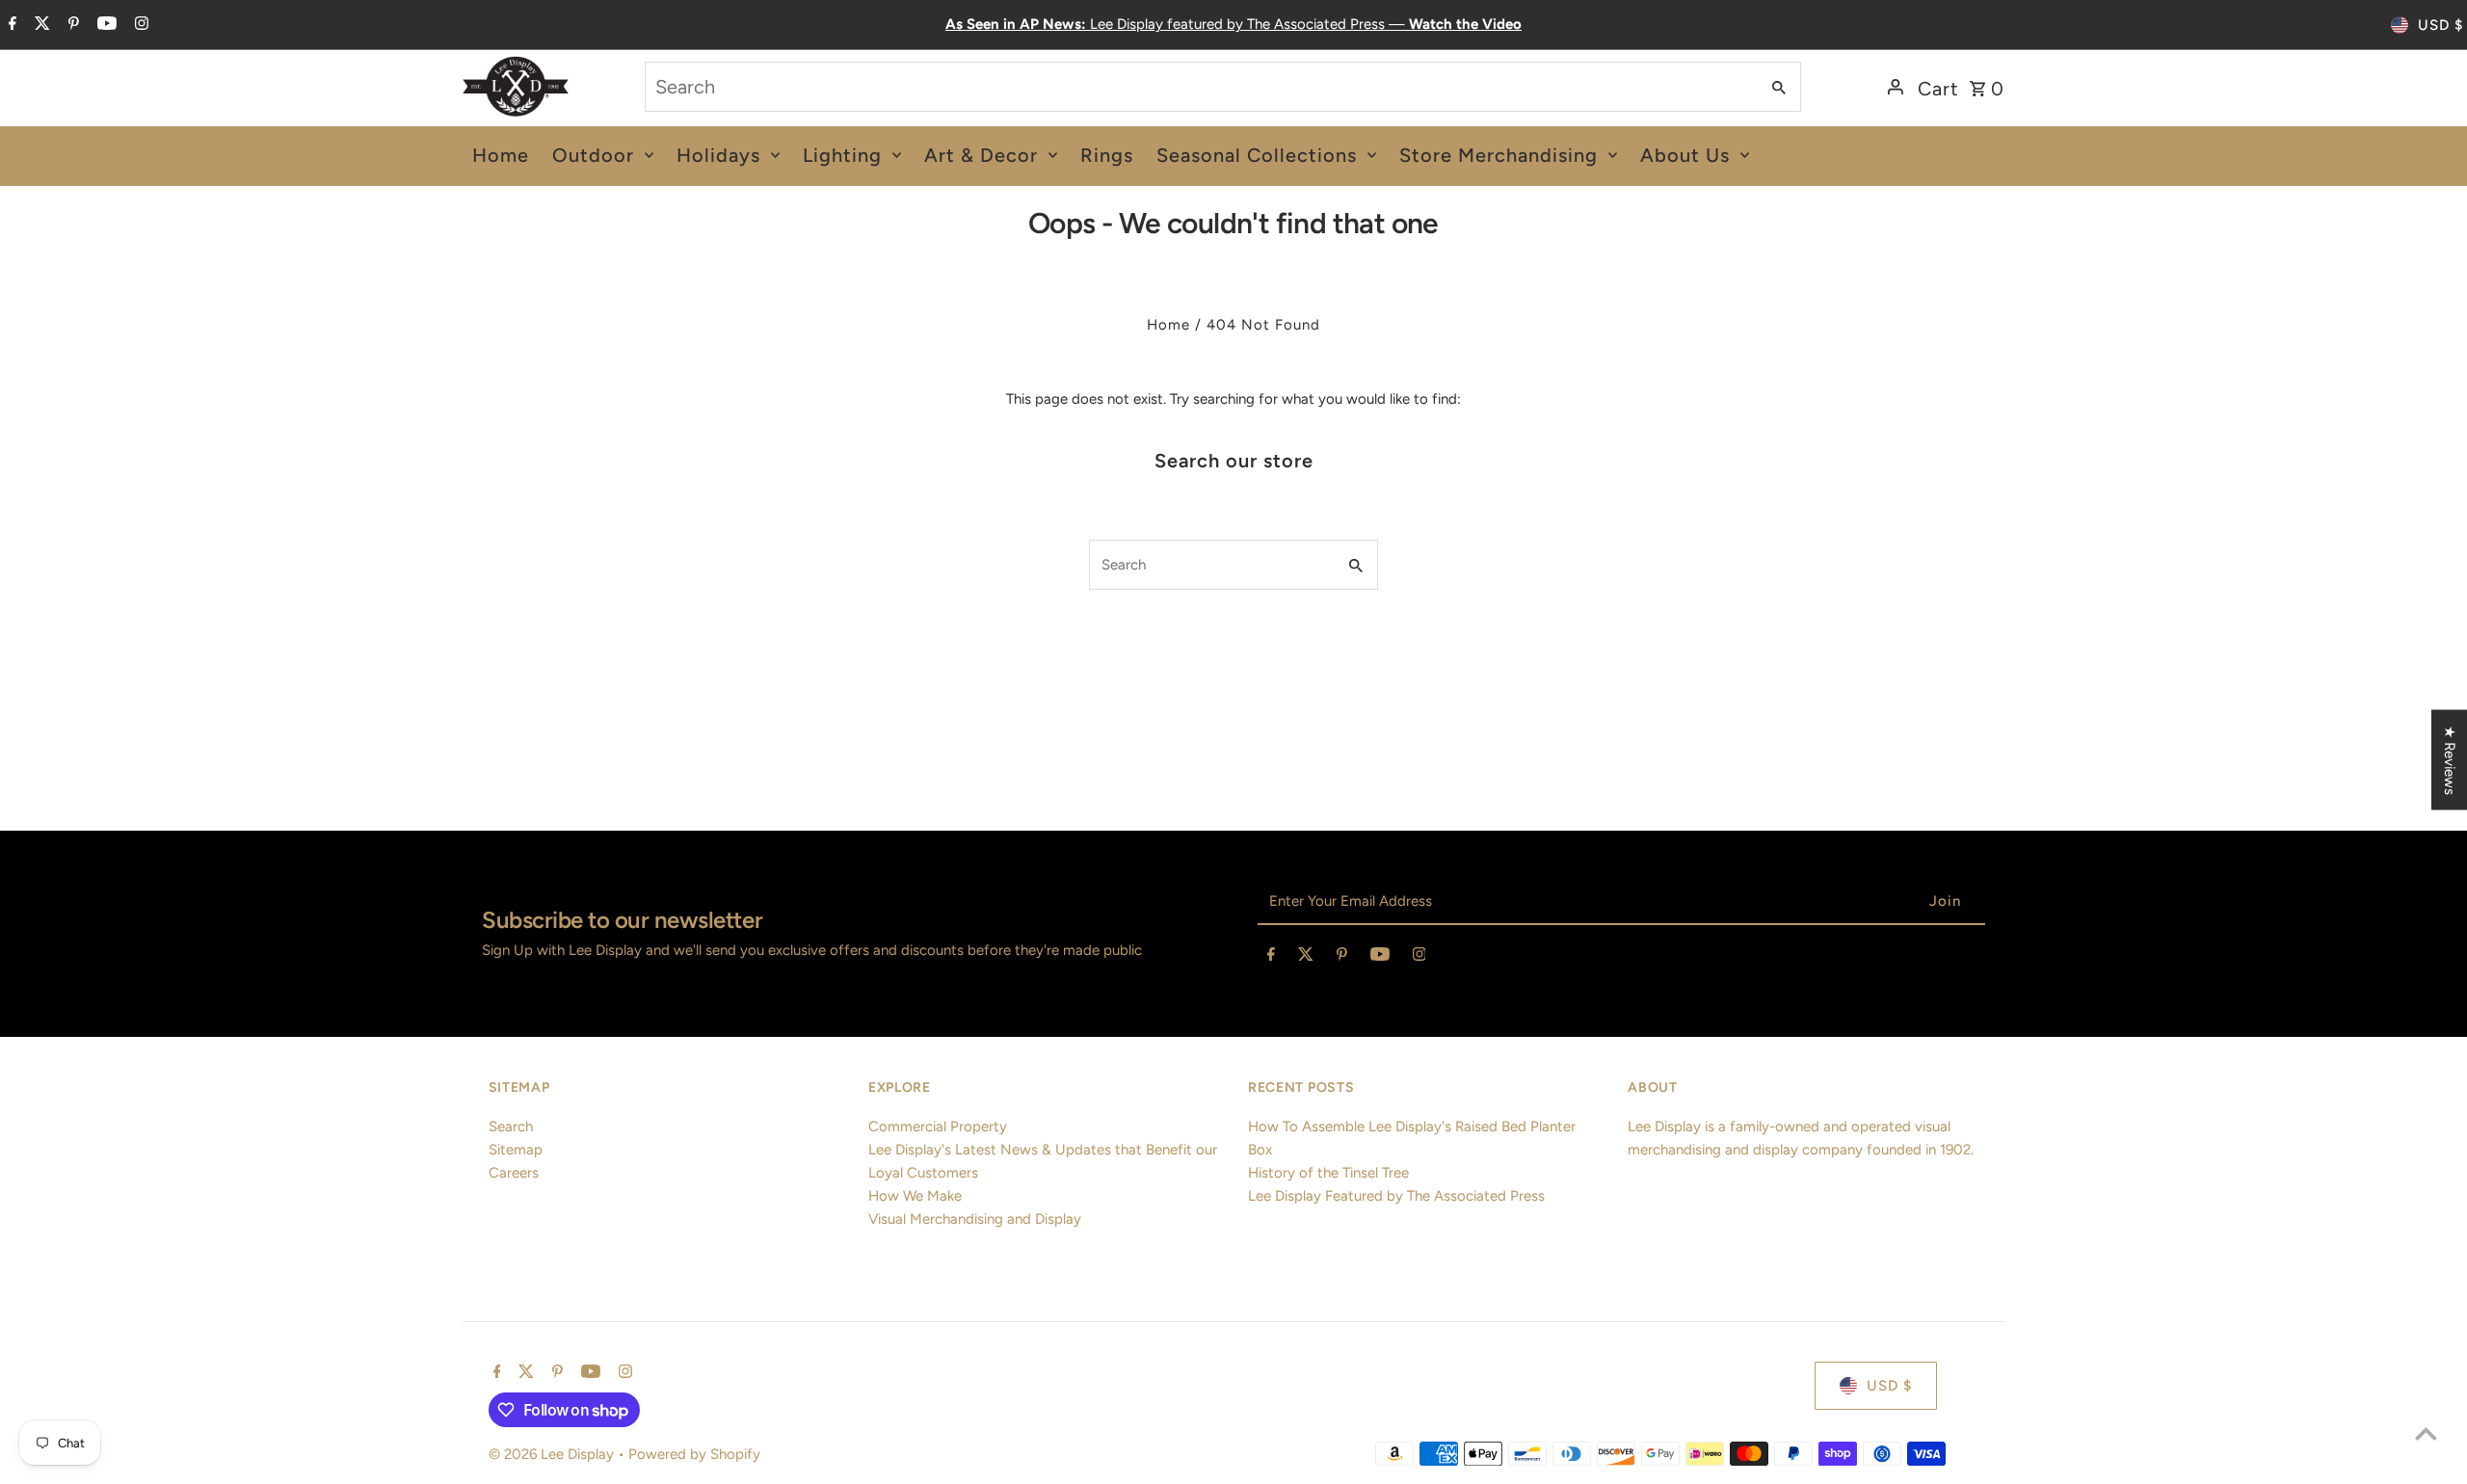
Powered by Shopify (694, 1454)
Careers (514, 1173)
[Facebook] (10, 25)
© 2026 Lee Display (553, 1454)
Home (1168, 325)
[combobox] (1200, 87)
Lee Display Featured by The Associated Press (1396, 1196)
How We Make (915, 1196)
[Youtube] (105, 25)
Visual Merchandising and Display (975, 1219)
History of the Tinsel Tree (1328, 1173)
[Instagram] (139, 25)
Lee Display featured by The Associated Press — (1233, 24)
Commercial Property (938, 1126)
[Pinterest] (71, 25)
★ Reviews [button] (2450, 760)
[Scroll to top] (2426, 1433)
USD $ (2440, 25)
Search (511, 1126)
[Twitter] (40, 25)
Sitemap (516, 1150)
